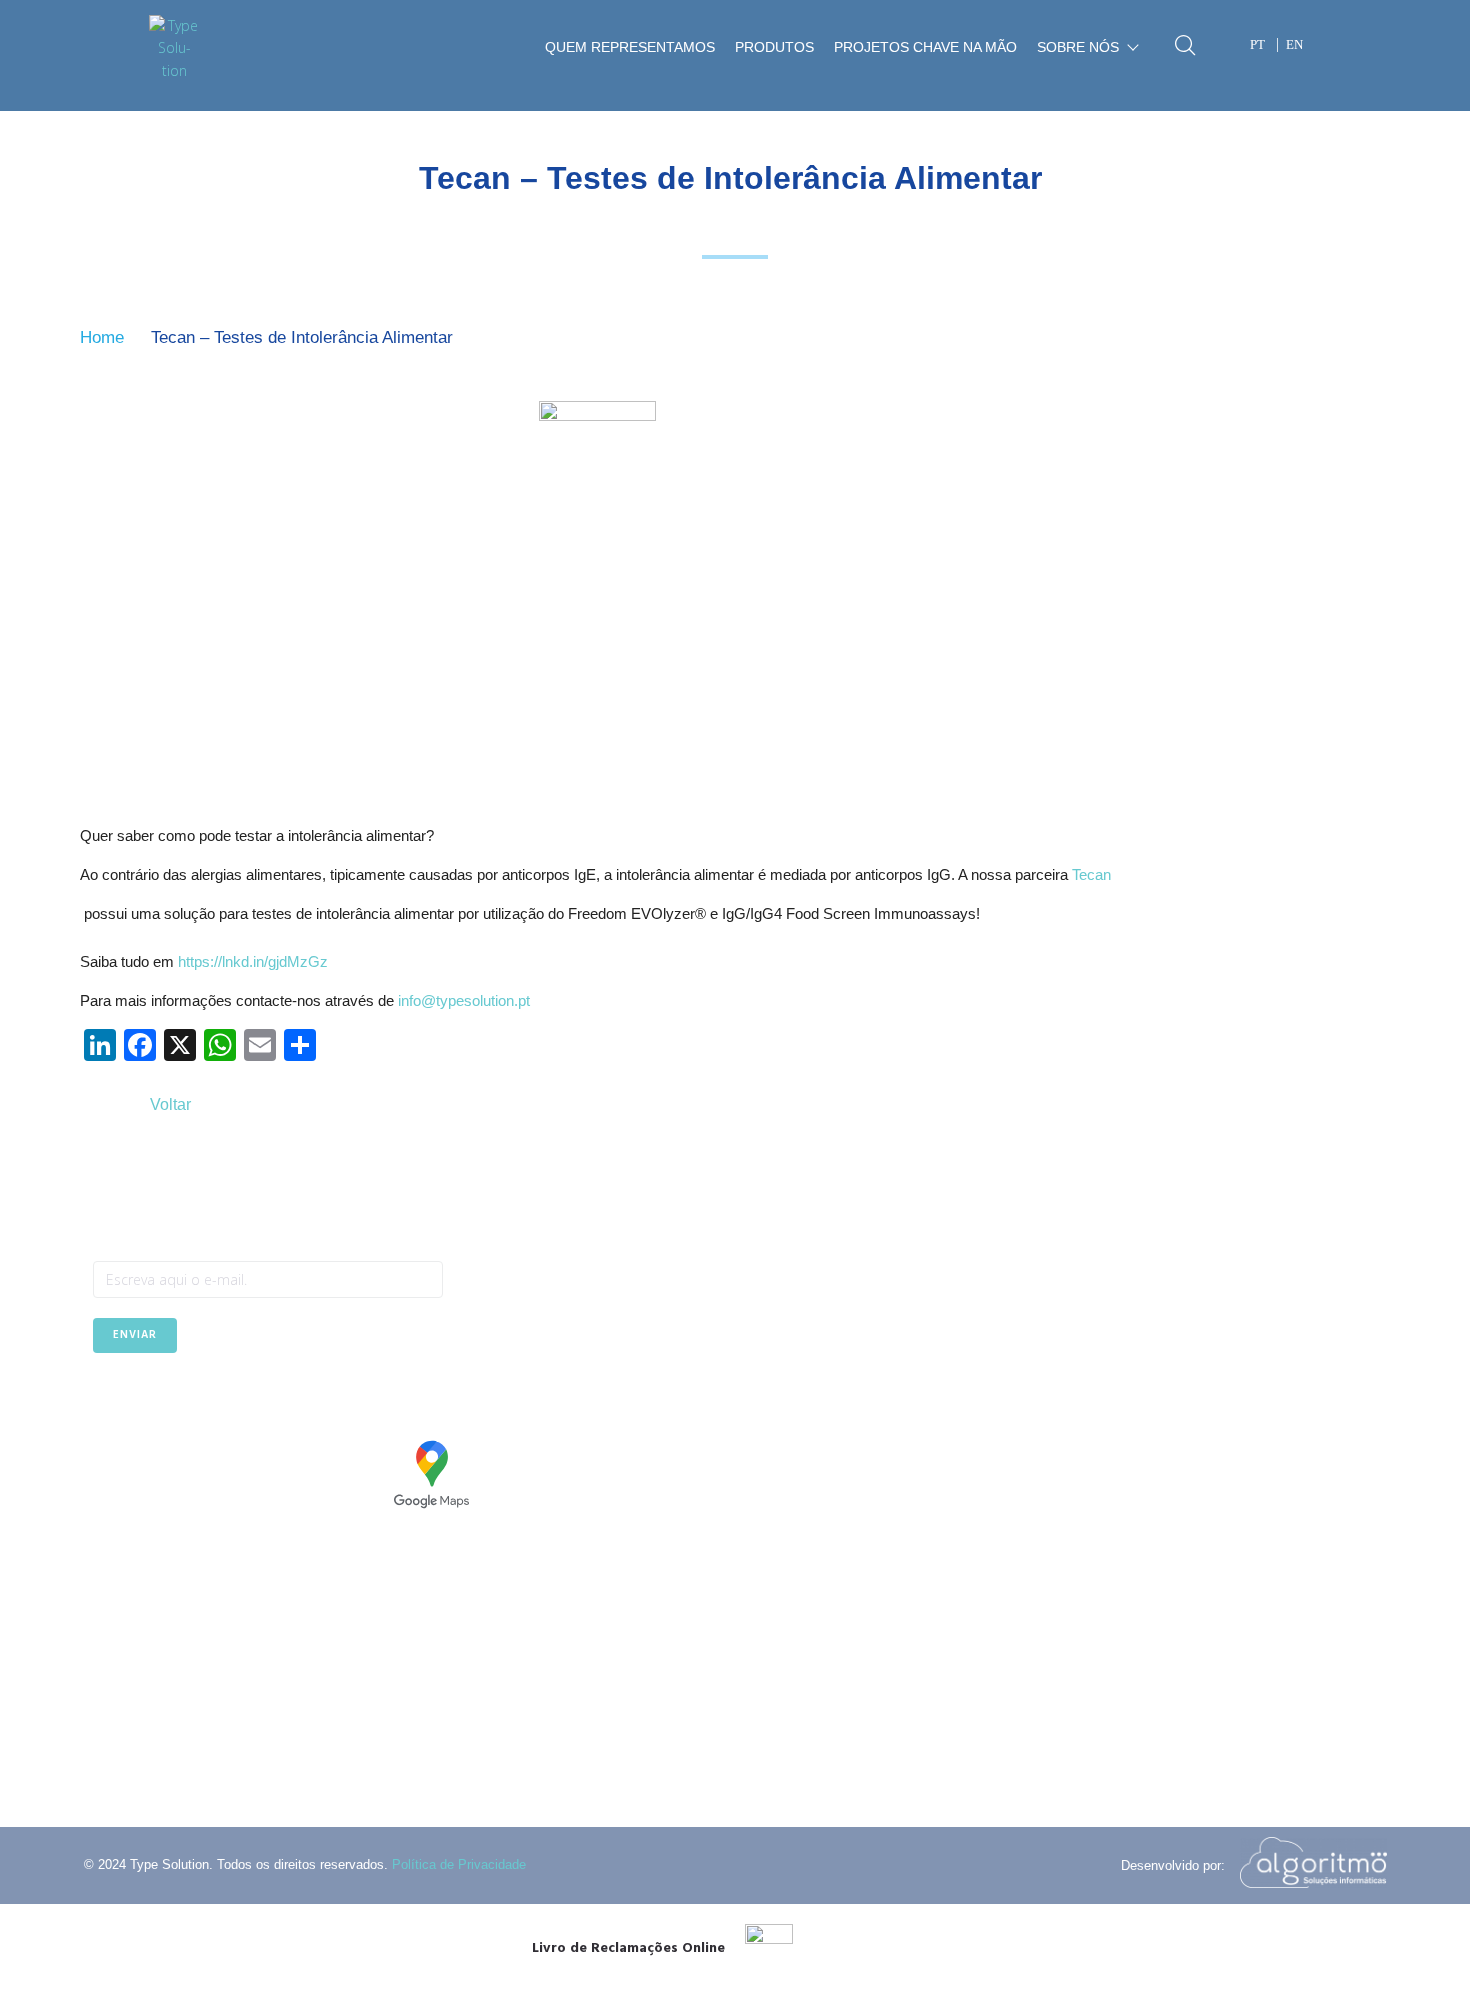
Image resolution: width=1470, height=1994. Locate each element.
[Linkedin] (157, 1402)
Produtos (774, 47)
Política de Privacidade (459, 1864)
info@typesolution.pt (464, 1000)
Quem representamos (630, 47)
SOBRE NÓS (1078, 47)
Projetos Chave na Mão (925, 47)
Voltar (170, 1104)
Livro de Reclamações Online (628, 1948)
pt (1257, 44)
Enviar (135, 1335)
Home (102, 337)
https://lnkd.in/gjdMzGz (253, 961)
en (1294, 44)
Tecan (1091, 874)
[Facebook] (108, 1402)
